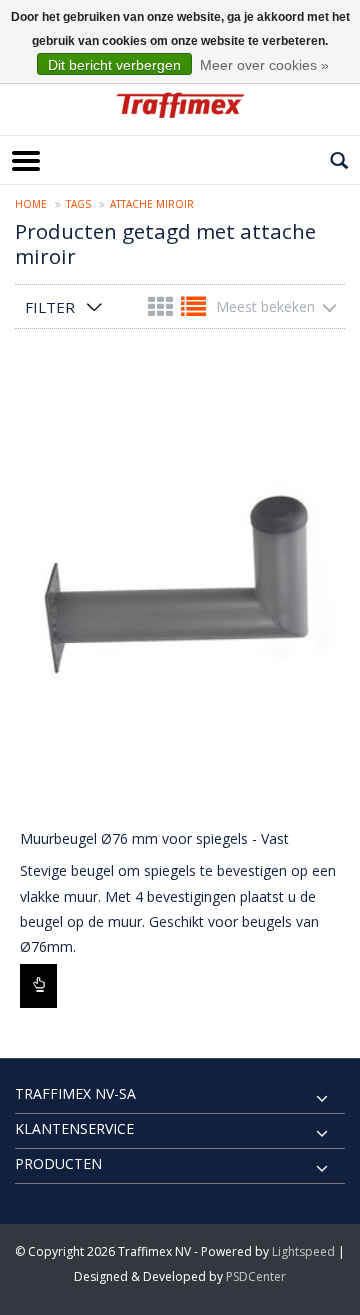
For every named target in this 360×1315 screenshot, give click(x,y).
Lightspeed (303, 1251)
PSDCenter (256, 1276)
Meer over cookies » (264, 65)
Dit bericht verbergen (114, 65)
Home (31, 204)
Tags (78, 204)
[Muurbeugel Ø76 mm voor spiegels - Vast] (180, 590)
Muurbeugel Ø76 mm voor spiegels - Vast (154, 838)
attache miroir (152, 204)
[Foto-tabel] (162, 310)
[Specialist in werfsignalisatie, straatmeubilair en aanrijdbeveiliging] (180, 105)
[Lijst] (193, 310)
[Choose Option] (38, 986)
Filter (50, 307)
